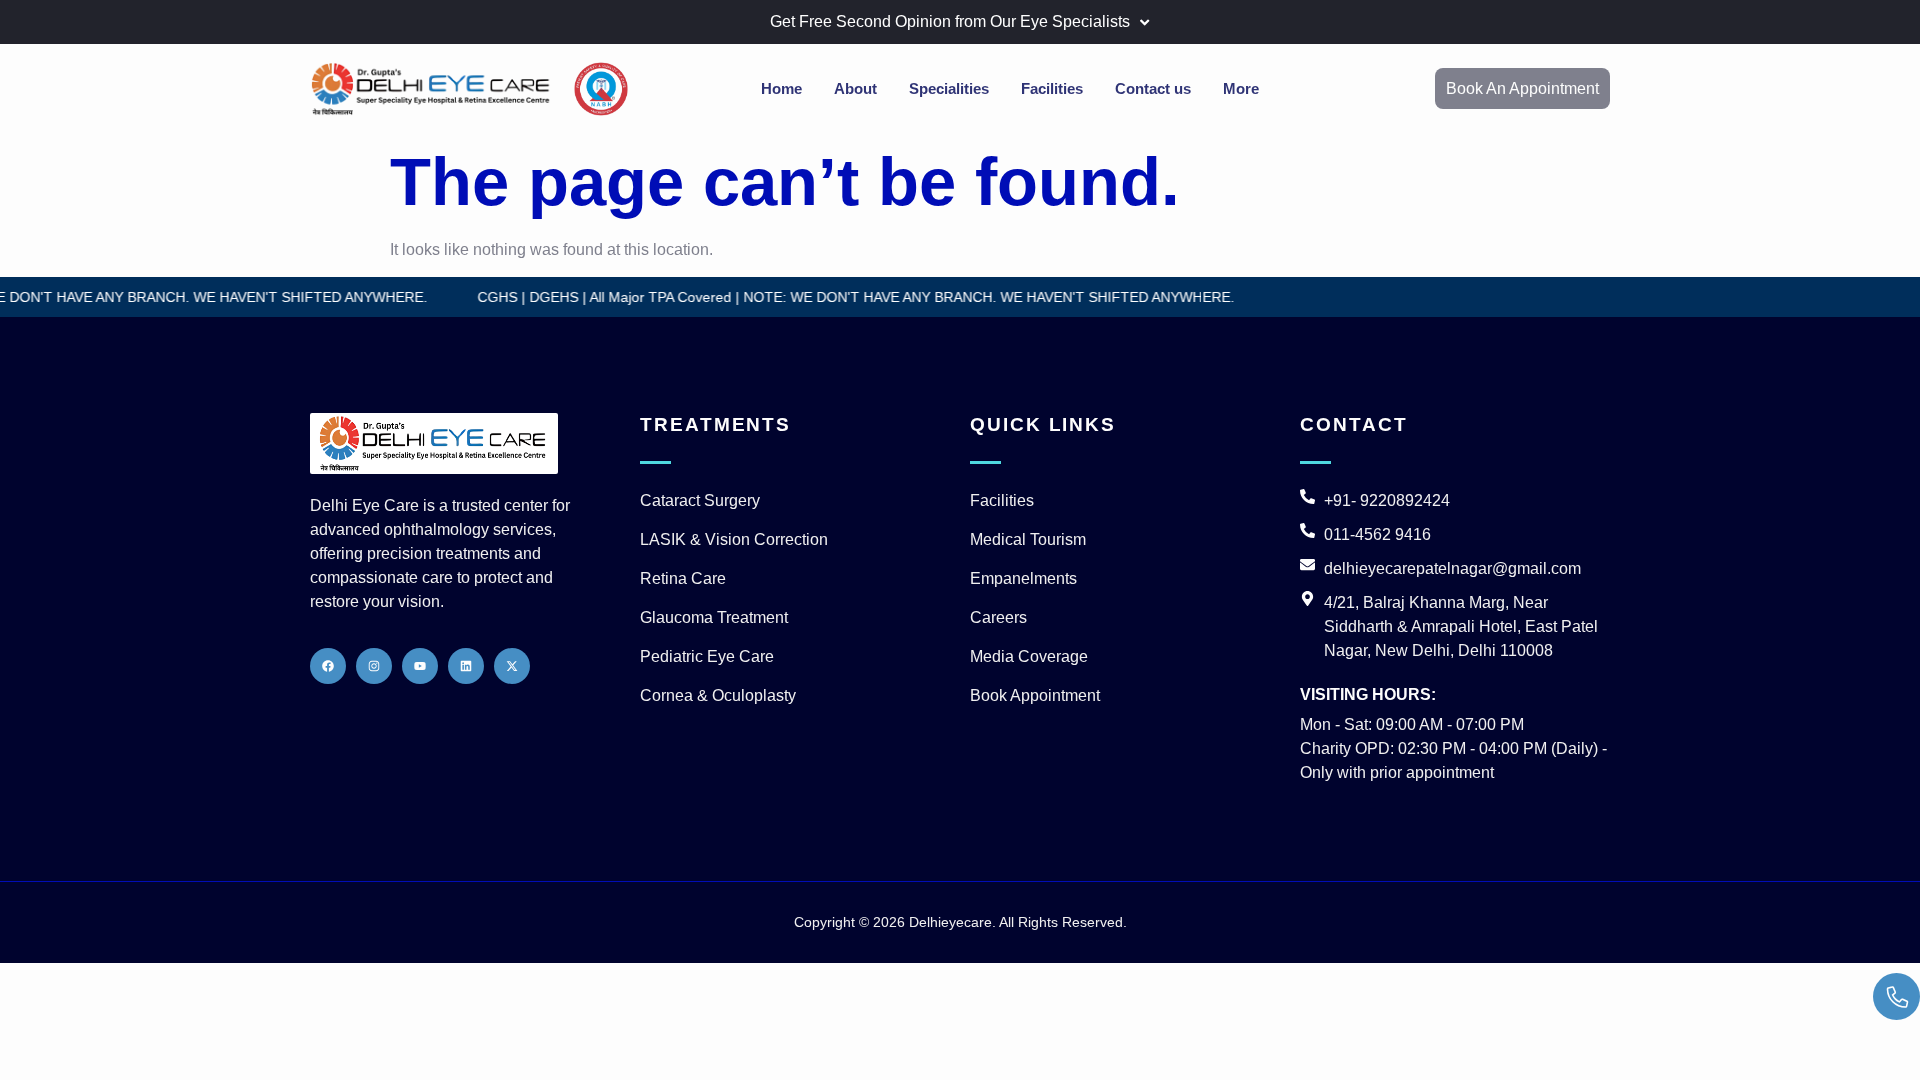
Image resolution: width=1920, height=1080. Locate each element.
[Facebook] (328, 666)
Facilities (1052, 88)
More (1241, 88)
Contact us (1153, 88)
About (855, 88)
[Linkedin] (466, 666)
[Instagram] (374, 666)
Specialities (949, 88)
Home (781, 88)
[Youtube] (420, 666)
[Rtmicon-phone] (1896, 996)
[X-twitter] (512, 666)
